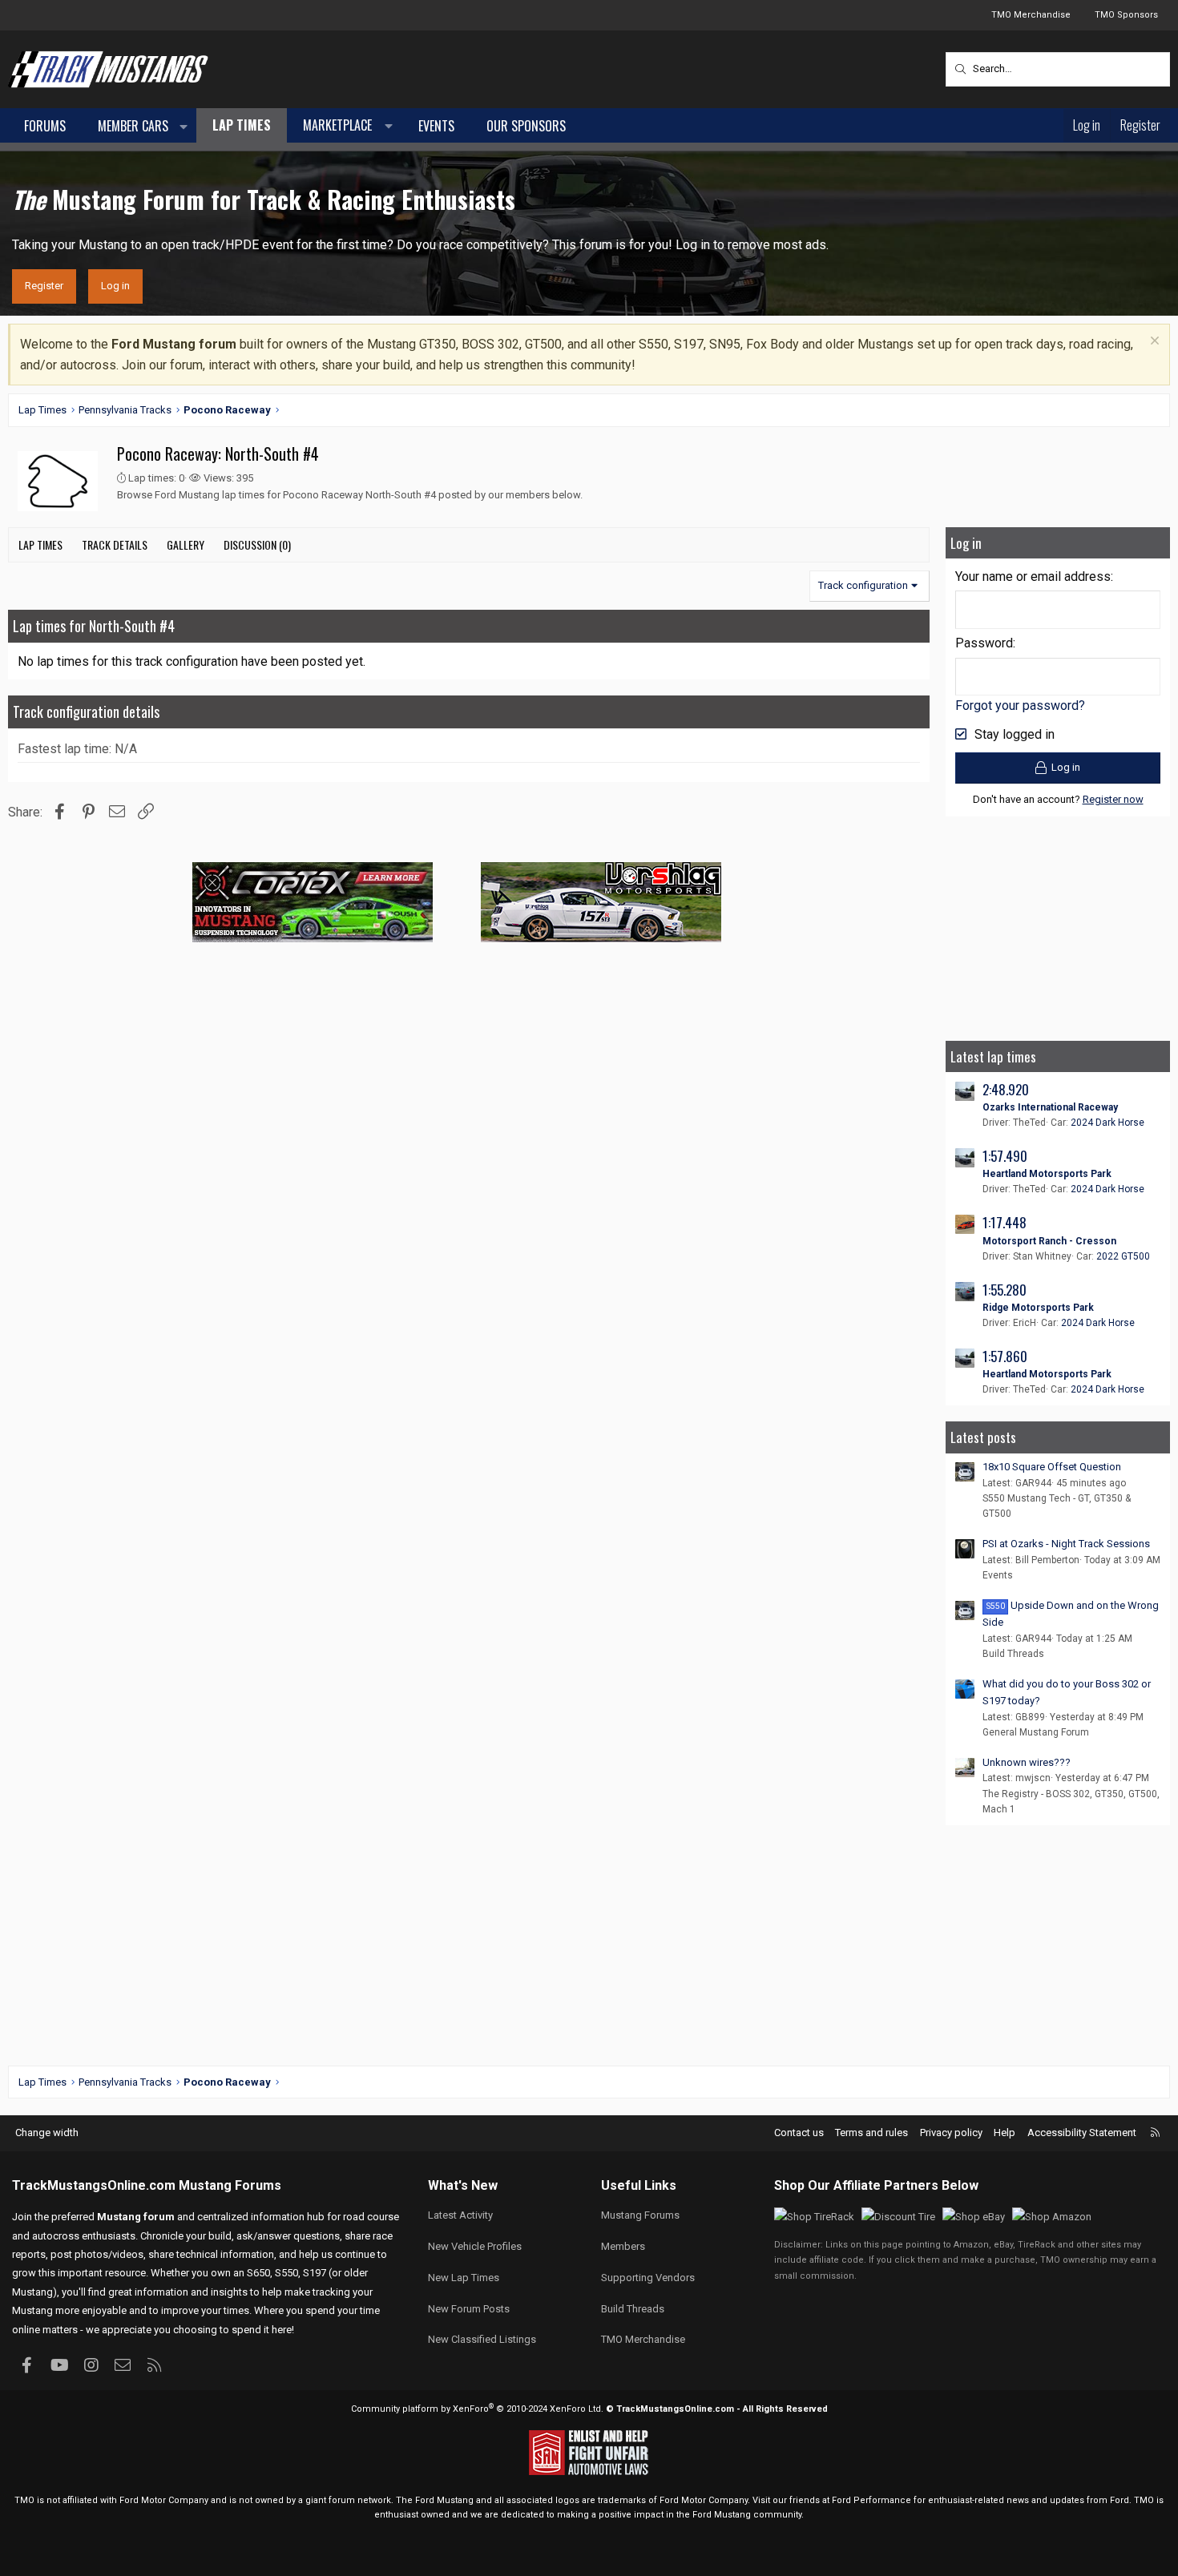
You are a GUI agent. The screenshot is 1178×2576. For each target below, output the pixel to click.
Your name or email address (1033, 576)
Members (623, 2246)
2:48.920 (1006, 1089)
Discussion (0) (257, 544)
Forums (45, 126)
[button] (184, 127)
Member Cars (133, 126)
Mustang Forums (230, 2185)
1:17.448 (1005, 1222)
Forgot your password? (1020, 705)
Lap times (40, 544)
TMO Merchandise (1031, 15)
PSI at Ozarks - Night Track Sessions (1066, 1544)
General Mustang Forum (1036, 1732)
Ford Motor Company (164, 2500)
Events (436, 126)
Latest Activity (460, 2215)
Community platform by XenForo (477, 2409)
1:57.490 (1005, 1156)
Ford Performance (871, 2500)
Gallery (186, 544)
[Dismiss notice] (1153, 343)
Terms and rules (871, 2133)
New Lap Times (464, 2278)
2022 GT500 (1123, 1256)
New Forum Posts (469, 2309)
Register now (1113, 799)
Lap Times (242, 125)
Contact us (799, 2133)
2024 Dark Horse (1107, 1123)
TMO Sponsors (1126, 15)
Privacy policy (951, 2133)
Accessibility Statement (1082, 2133)
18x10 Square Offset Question (1052, 1467)
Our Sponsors (526, 126)
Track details (115, 544)
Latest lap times (993, 1056)
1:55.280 (1005, 1290)
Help (1005, 2133)
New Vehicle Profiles (475, 2246)
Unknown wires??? (1027, 1762)
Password (984, 643)
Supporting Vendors (648, 2278)
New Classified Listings (482, 2339)
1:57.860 (1005, 1356)
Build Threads (1013, 1654)
